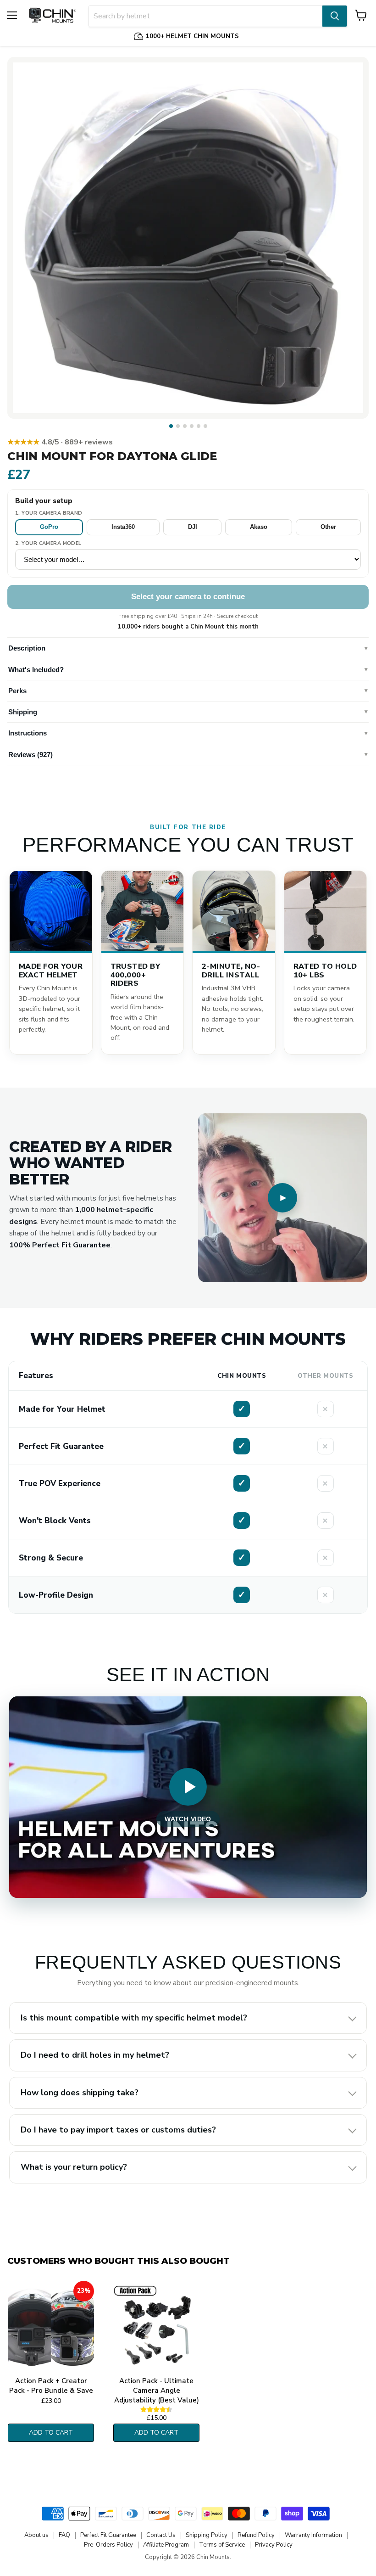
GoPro (49, 527)
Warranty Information (313, 2535)
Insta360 (123, 527)
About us (36, 2535)
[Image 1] (171, 426)
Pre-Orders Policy (108, 2545)
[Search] (335, 16)
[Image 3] (185, 426)
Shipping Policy (207, 2535)
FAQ (64, 2535)
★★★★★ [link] (60, 442)
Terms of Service (222, 2545)
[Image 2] (178, 426)
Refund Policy (256, 2535)
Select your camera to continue (188, 597)
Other (328, 527)
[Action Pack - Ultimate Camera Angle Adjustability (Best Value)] (156, 2327)
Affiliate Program (166, 2545)
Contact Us (161, 2535)
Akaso (259, 527)
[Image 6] (205, 426)
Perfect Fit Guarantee (108, 2535)
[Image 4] (192, 426)
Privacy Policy (274, 2545)
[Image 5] (199, 426)
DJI (193, 527)
